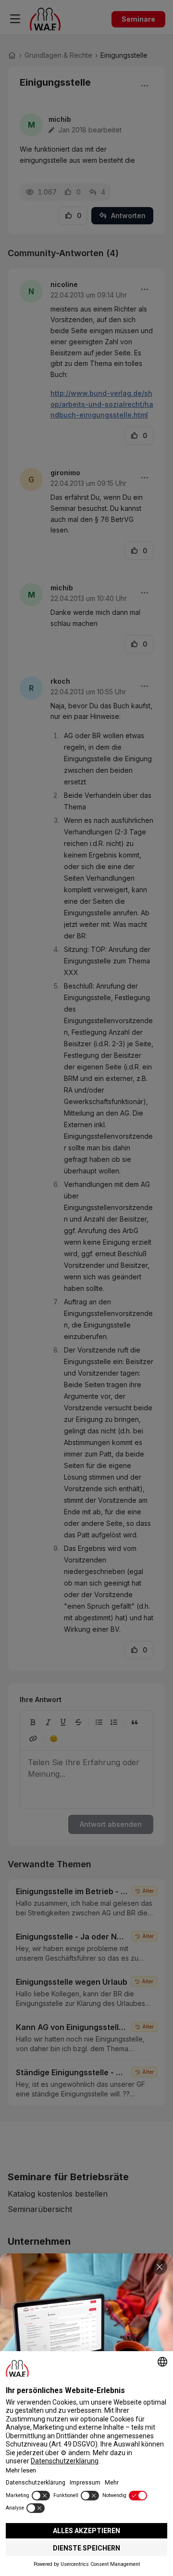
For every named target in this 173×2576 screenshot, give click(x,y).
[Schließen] (160, 2267)
